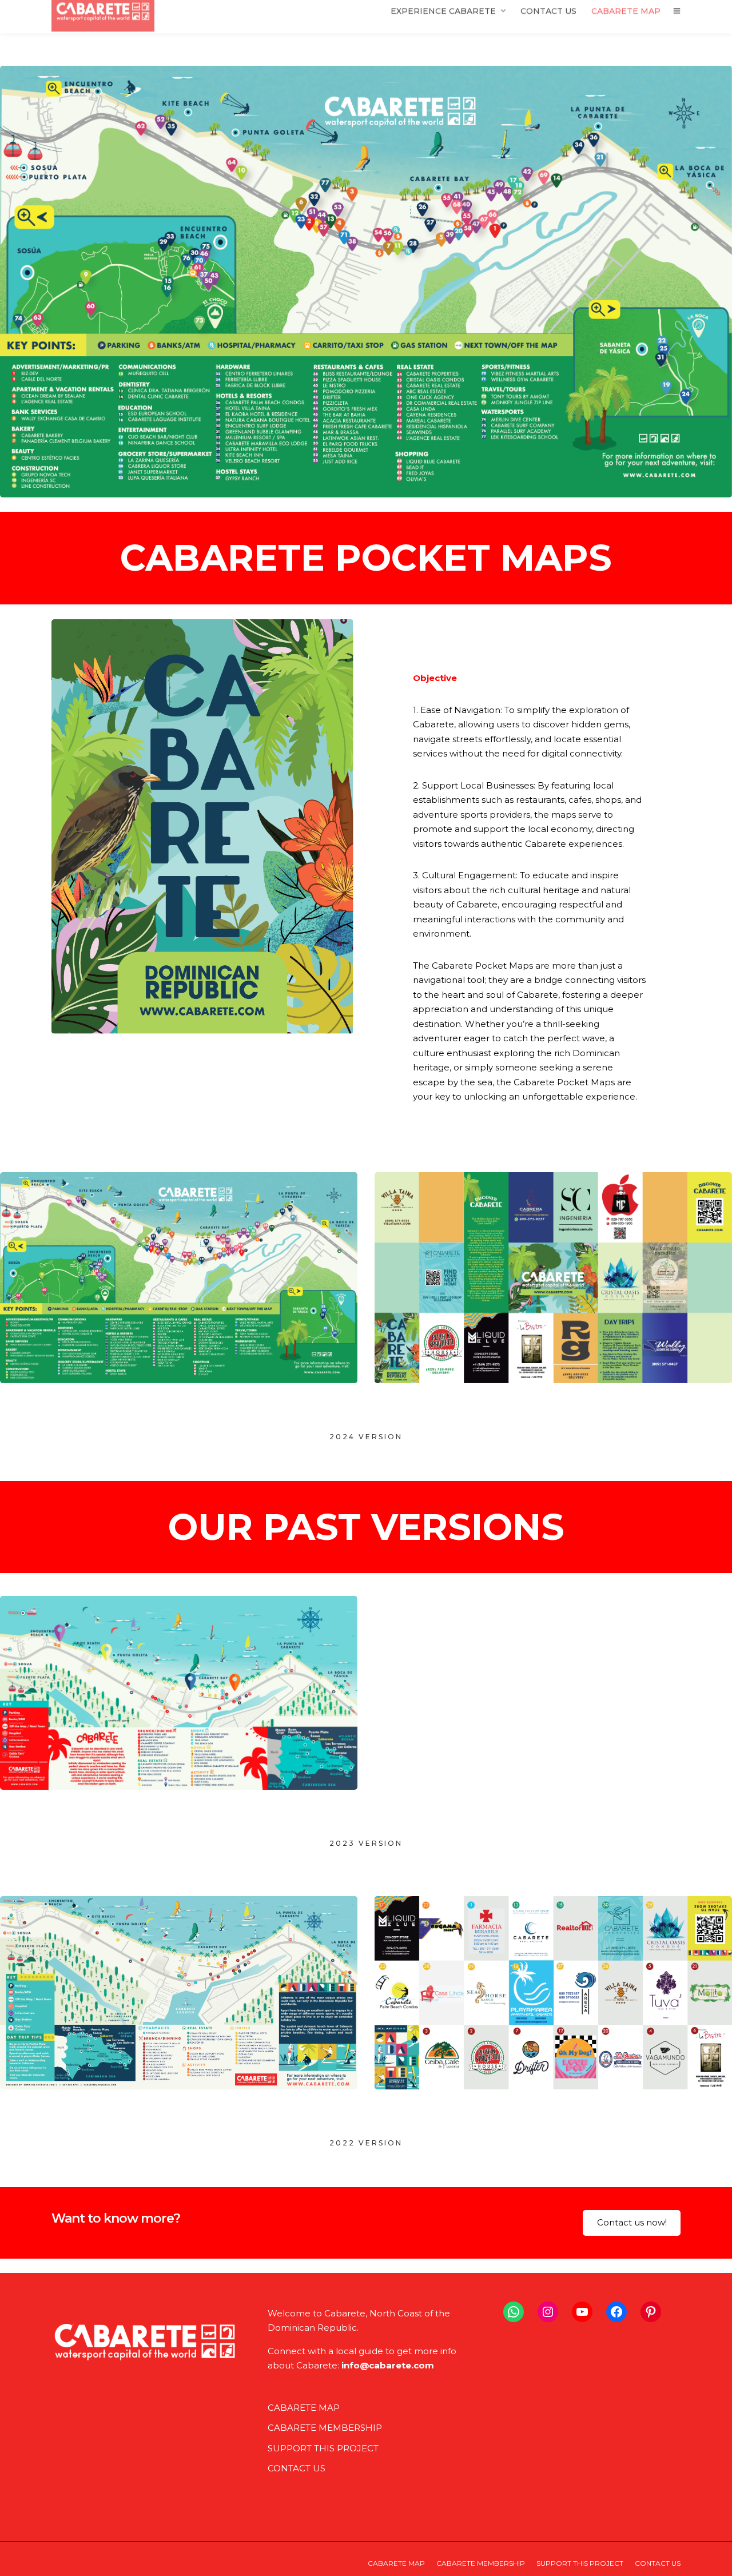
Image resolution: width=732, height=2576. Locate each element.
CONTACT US (548, 21)
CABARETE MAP (626, 21)
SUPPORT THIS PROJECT (323, 2448)
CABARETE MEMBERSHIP (325, 2428)
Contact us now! (632, 2222)
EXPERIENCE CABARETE (443, 21)
